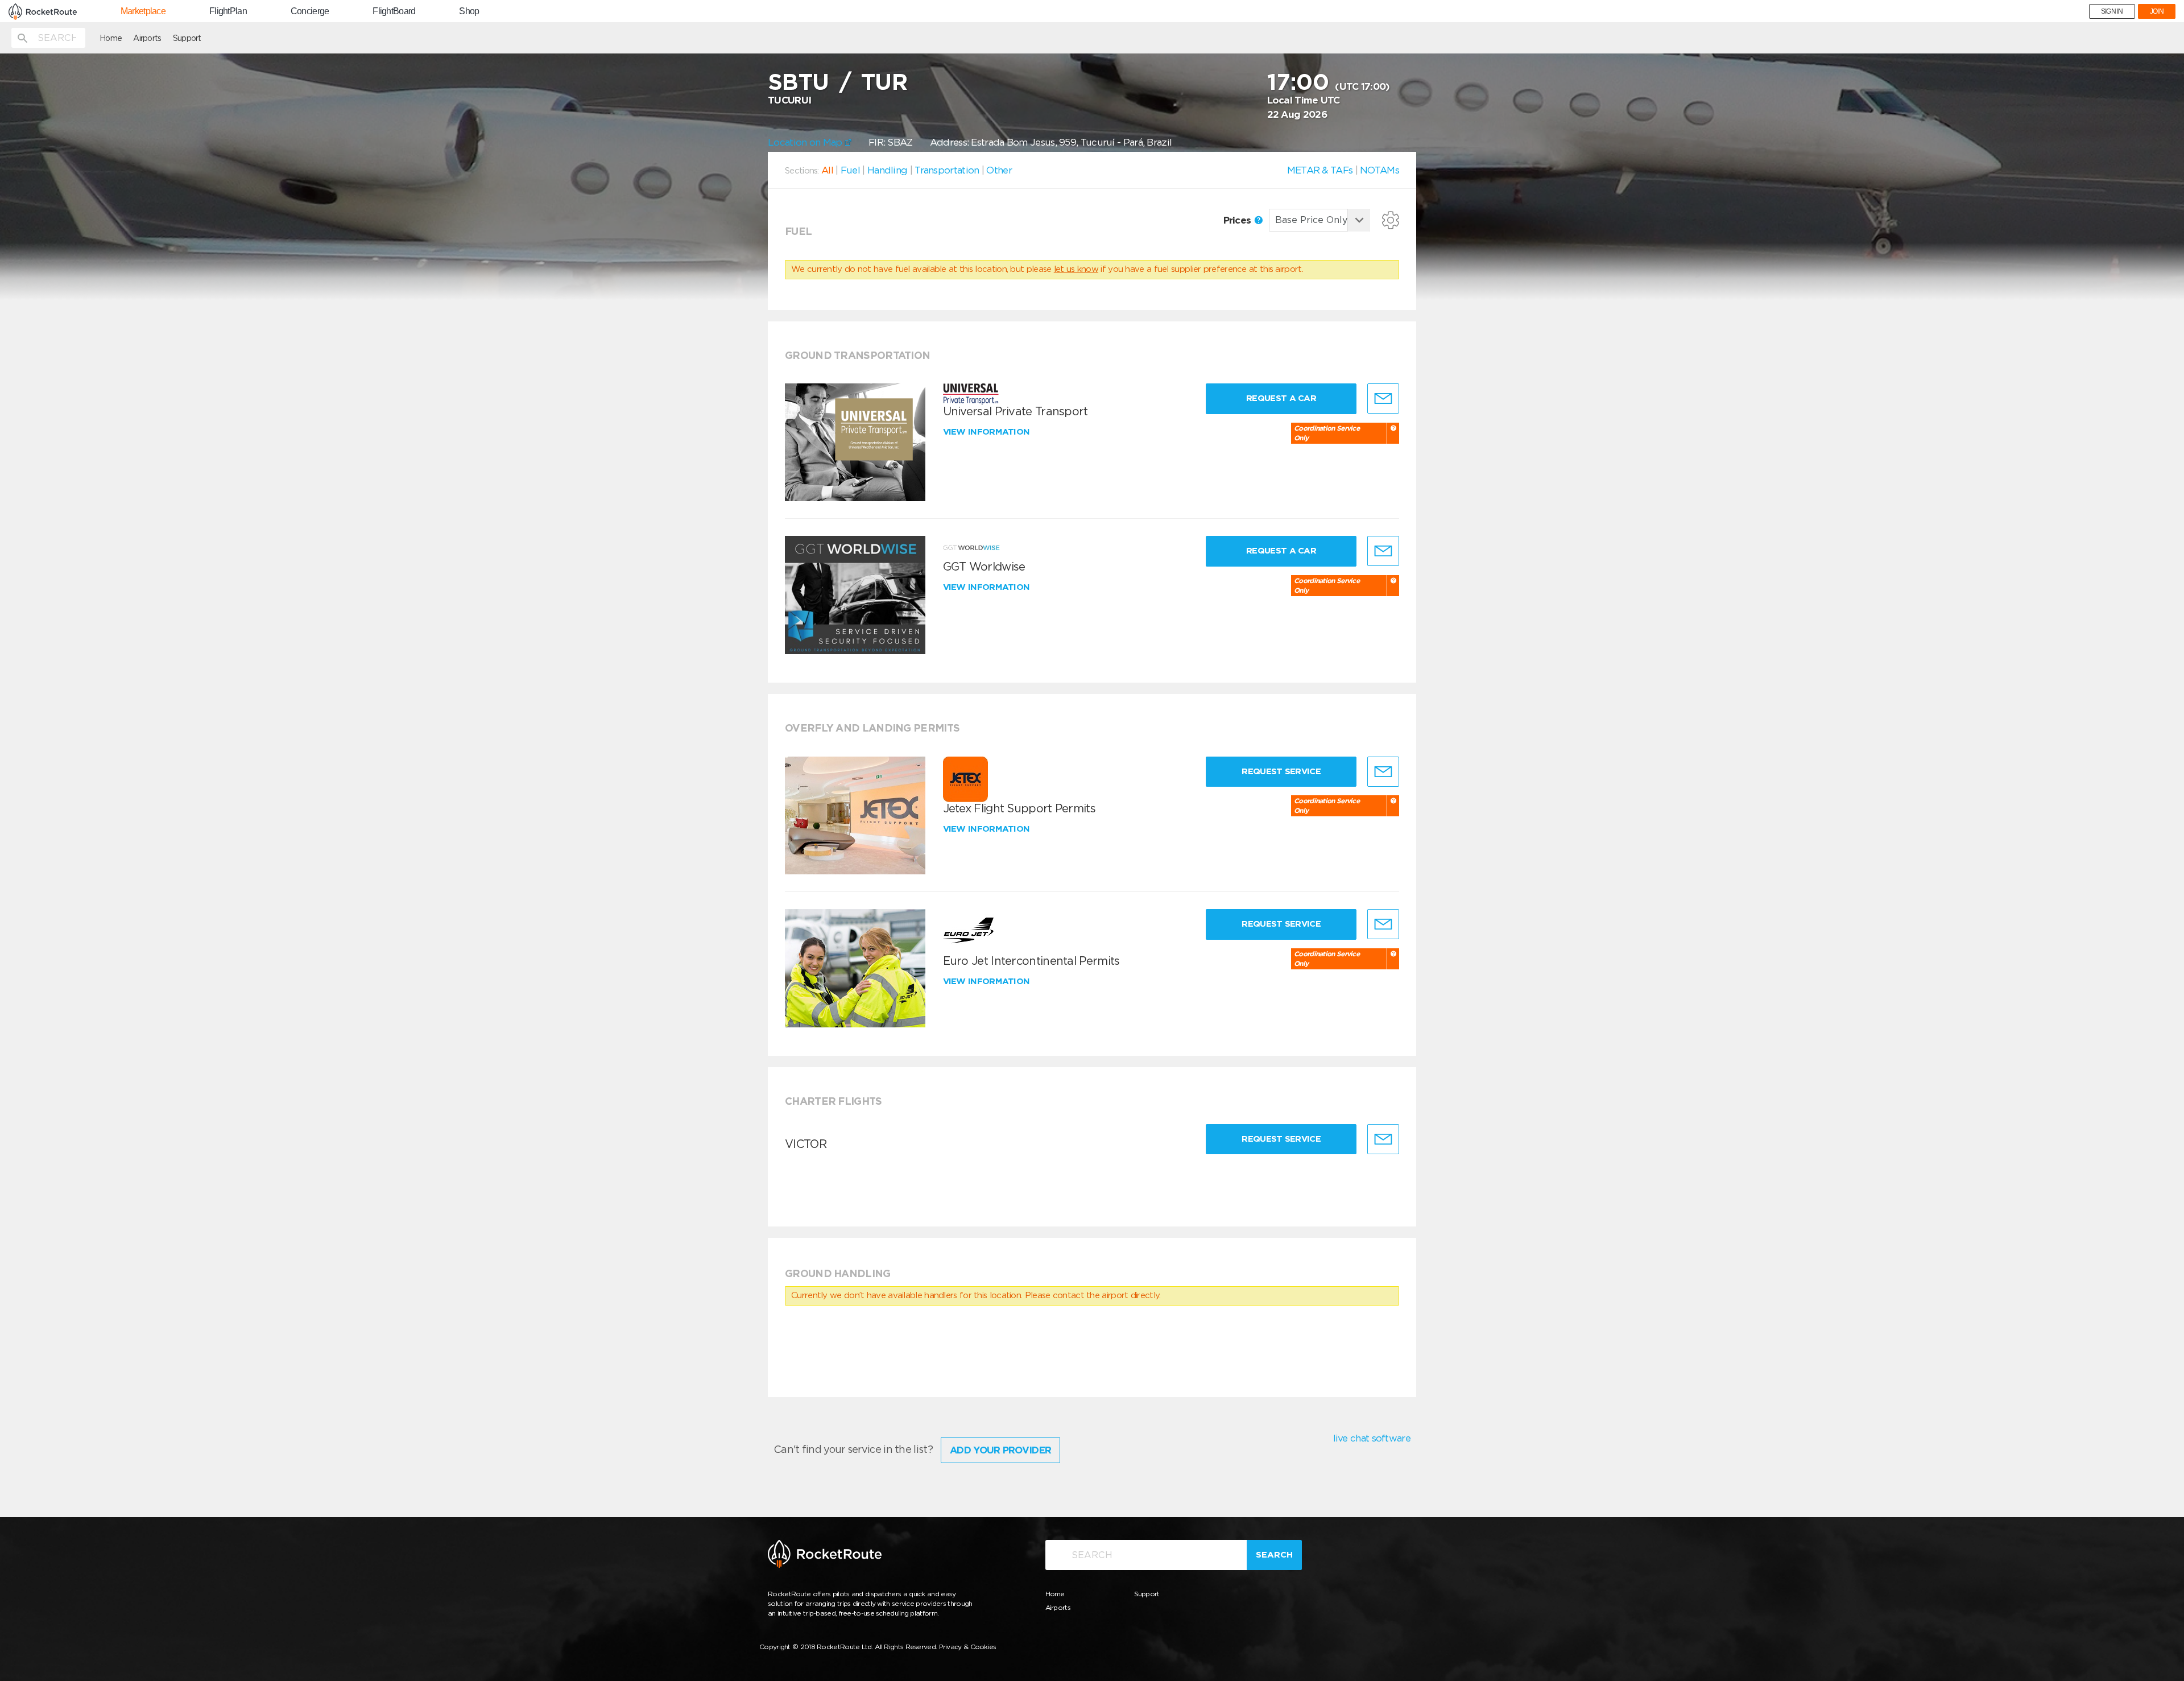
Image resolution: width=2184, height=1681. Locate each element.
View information (988, 432)
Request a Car (1281, 398)
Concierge (310, 11)
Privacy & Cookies (968, 1647)
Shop (469, 11)
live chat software (1372, 1438)
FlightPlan (228, 11)
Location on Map (806, 142)
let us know (1076, 269)
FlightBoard (394, 11)
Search (1274, 1555)
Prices (1238, 220)
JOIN (2157, 11)
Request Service (1281, 771)
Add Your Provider (1000, 1450)
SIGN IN (2112, 11)
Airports (147, 38)
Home (111, 38)
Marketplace (143, 11)
